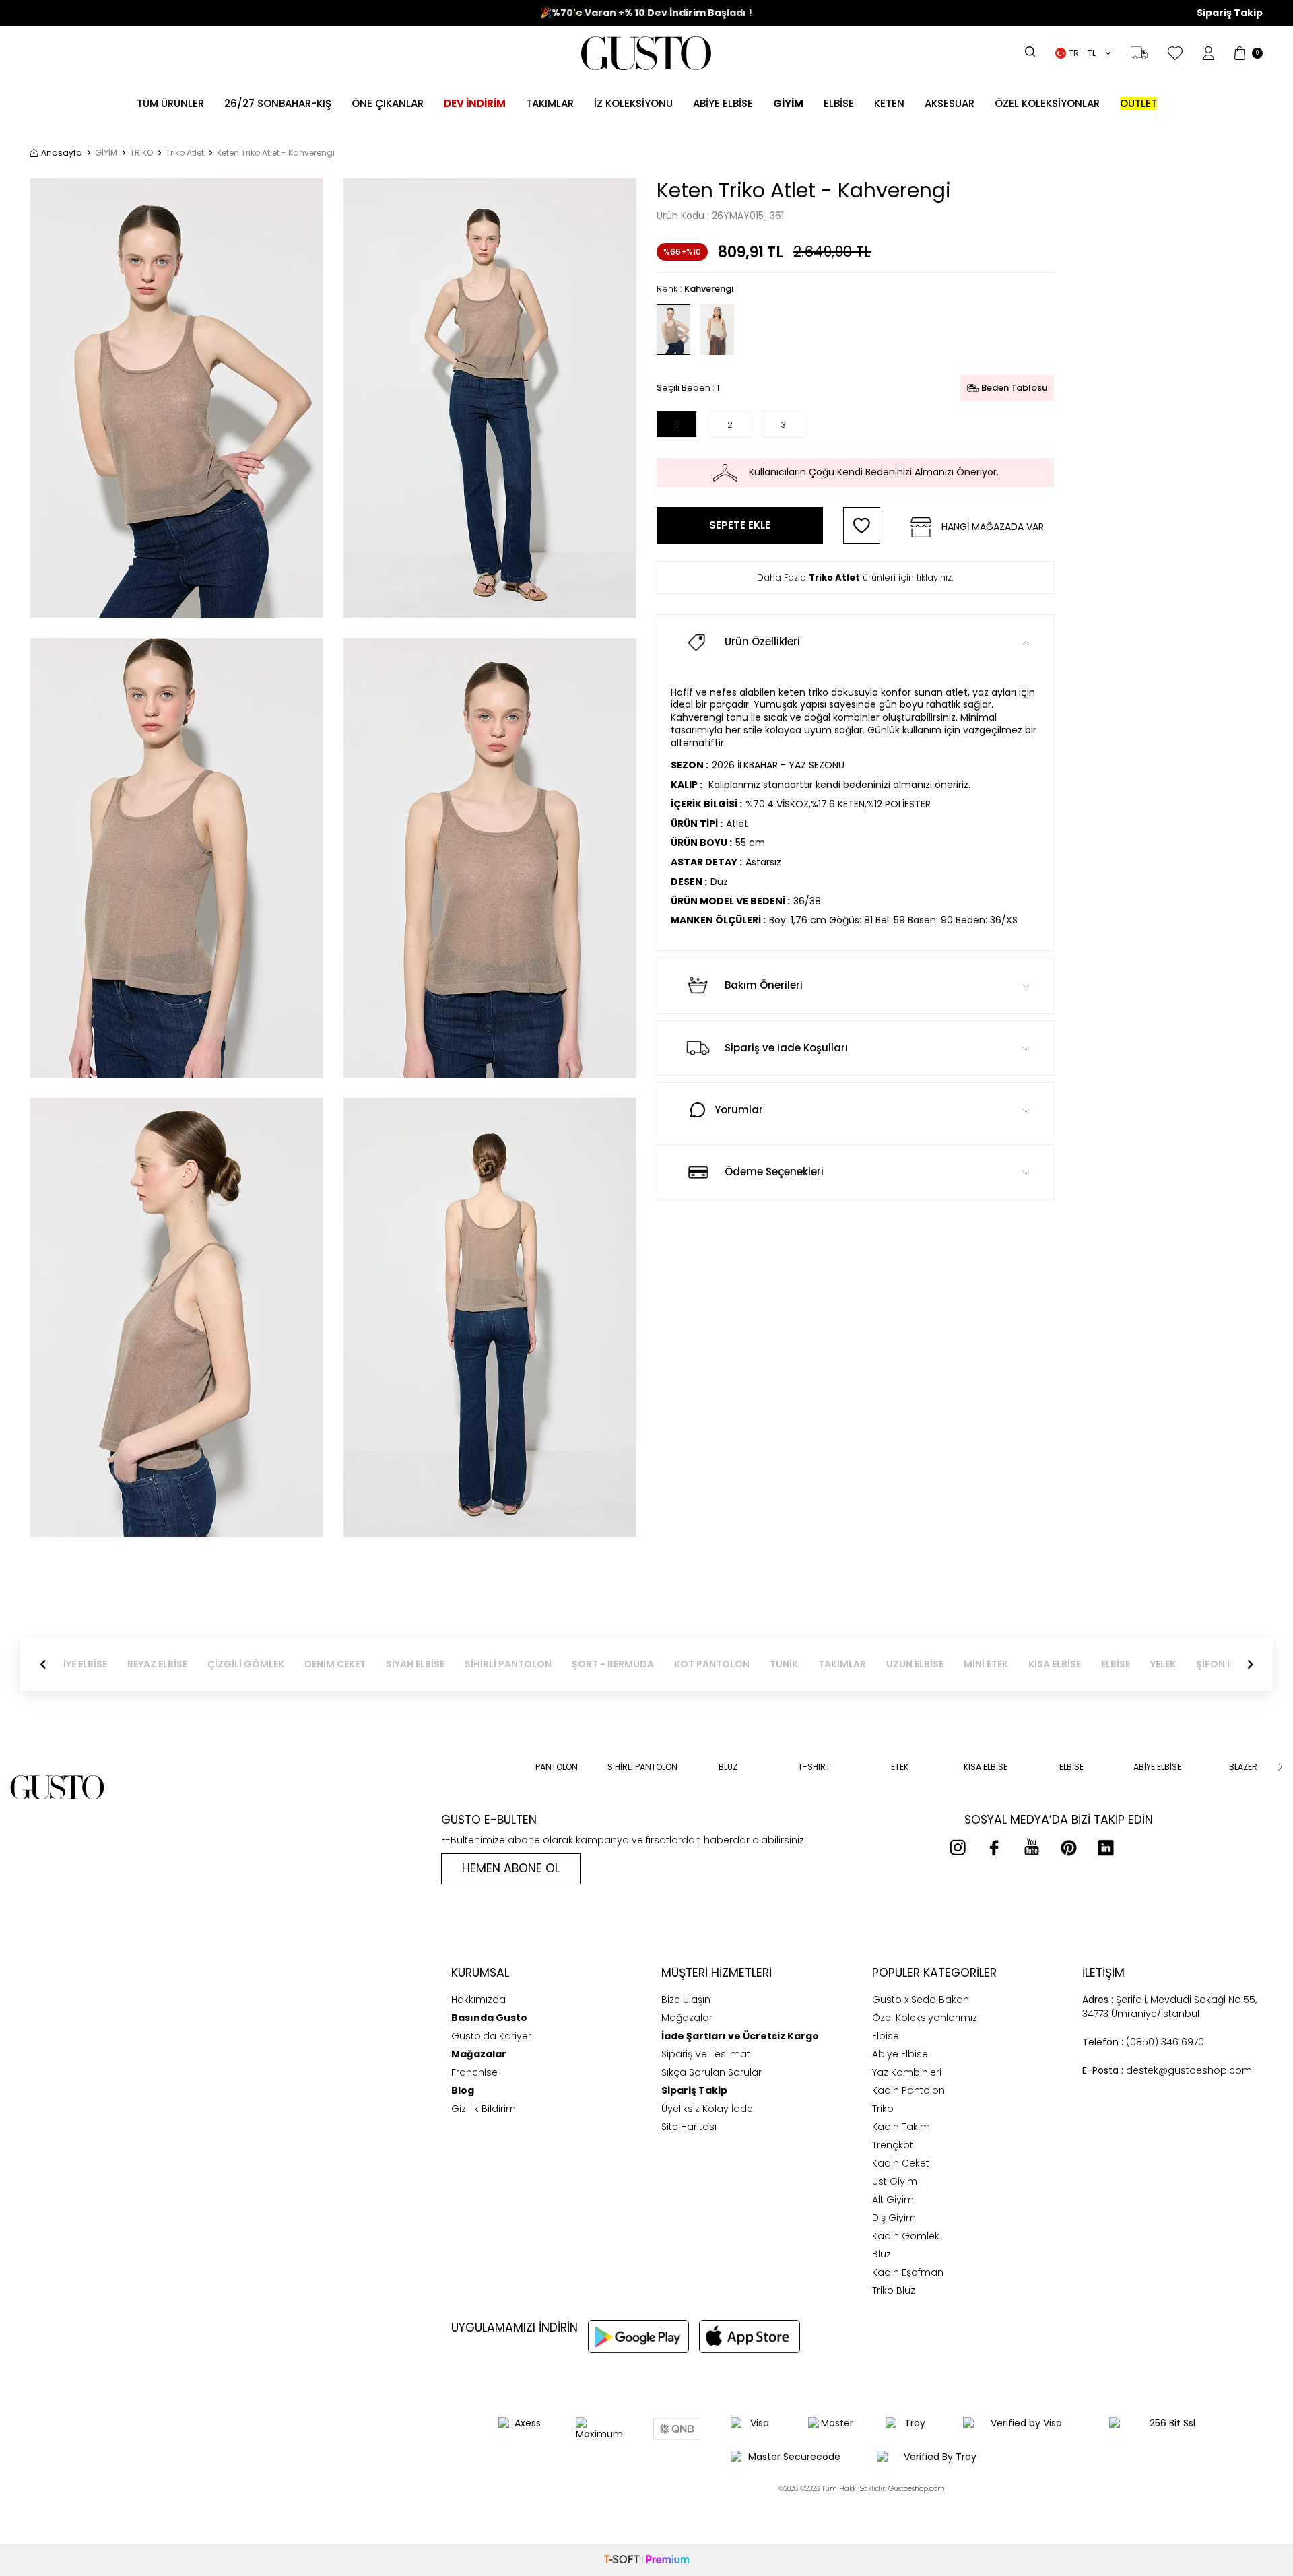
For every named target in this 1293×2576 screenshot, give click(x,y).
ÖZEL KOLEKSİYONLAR (1047, 103)
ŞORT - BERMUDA (626, 1664)
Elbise (839, 103)
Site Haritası (689, 2127)
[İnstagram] (958, 1847)
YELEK (1176, 1664)
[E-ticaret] (646, 2560)
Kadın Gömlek (906, 2236)
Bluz (882, 2254)
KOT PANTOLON (725, 1664)
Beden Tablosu (1014, 388)
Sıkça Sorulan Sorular (711, 2072)
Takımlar (550, 103)
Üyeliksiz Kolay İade (707, 2109)
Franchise (474, 2072)
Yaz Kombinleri (907, 2072)
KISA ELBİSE (1068, 1664)
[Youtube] (1032, 1847)
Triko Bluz (894, 2290)
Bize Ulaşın (686, 2000)
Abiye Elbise (900, 2054)
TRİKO (141, 153)
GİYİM (106, 153)
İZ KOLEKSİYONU (633, 103)
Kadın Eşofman (908, 2272)
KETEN (889, 103)
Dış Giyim (894, 2218)
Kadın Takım (901, 2127)
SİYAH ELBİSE (429, 1664)
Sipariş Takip (1230, 13)
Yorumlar (739, 1110)
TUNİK (797, 1664)
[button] (43, 1665)
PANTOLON (557, 1767)
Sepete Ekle (740, 525)
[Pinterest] (1069, 1847)
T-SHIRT (814, 1767)
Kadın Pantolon (908, 2090)
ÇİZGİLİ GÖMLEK (259, 1664)
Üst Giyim (895, 2181)
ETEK (900, 1767)
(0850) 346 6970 (1143, 2042)
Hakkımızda (478, 2000)
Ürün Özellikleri (762, 641)
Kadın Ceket (901, 2163)
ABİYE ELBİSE (723, 103)
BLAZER (1243, 1767)
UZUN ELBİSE (928, 1664)
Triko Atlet (185, 153)
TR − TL (1082, 53)
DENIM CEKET (349, 1664)
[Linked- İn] (1106, 1847)
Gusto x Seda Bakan (921, 2000)
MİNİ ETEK (999, 1664)
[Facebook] (995, 1847)
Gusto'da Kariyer (491, 2036)
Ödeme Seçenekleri (774, 1171)
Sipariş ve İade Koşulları (786, 1048)
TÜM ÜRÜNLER (170, 103)
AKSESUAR (950, 103)
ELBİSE (1129, 1664)
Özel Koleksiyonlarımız (925, 2018)
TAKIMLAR (856, 1664)
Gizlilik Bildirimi (485, 2109)
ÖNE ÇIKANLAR (388, 103)
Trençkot (893, 2145)
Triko (883, 2109)
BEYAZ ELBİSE (171, 1664)
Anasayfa (62, 153)
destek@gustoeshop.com (1167, 2070)
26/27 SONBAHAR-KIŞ (278, 103)
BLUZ (728, 1767)
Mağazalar (687, 2018)
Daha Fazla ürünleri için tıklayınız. (855, 577)
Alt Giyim (893, 2200)
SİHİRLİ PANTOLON (522, 1664)
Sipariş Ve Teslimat (706, 2054)
